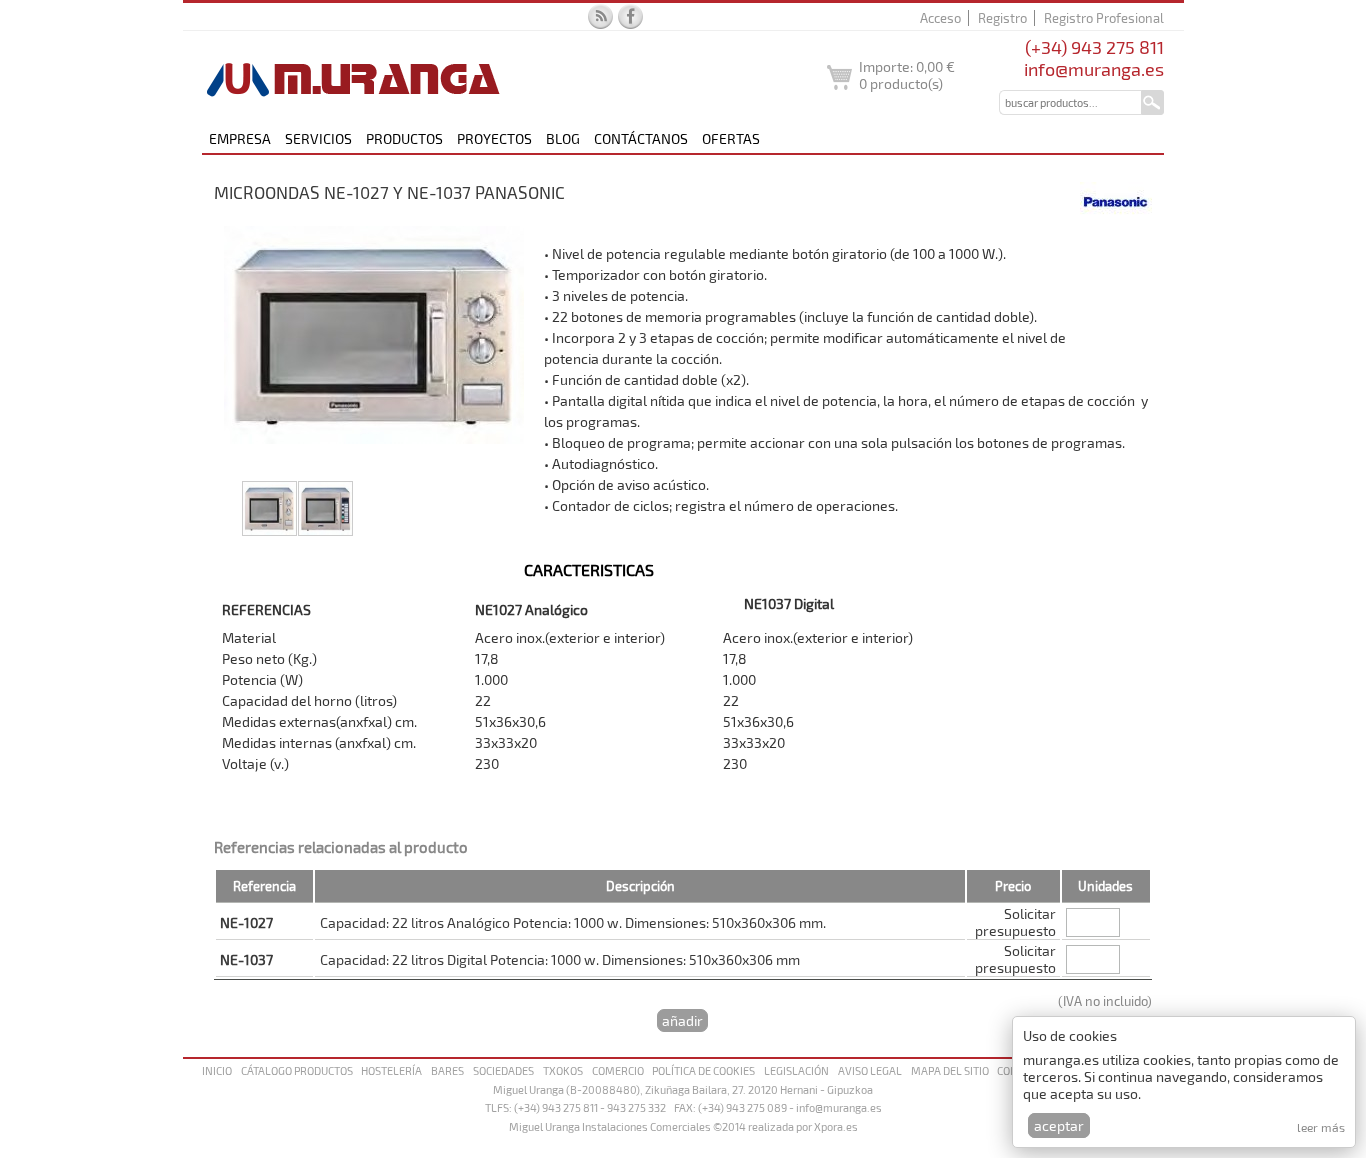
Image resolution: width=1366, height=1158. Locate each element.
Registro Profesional (1104, 18)
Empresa (240, 138)
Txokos (563, 1070)
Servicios (318, 138)
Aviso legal (870, 1070)
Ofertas (731, 138)
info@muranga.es (1094, 69)
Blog (563, 138)
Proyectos (494, 138)
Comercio (618, 1070)
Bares (447, 1070)
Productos (404, 138)
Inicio (217, 1070)
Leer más (1321, 1127)
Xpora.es (836, 1126)
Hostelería (391, 1070)
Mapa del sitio (950, 1070)
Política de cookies (703, 1070)
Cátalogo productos (297, 1070)
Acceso (940, 18)
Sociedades (503, 1070)
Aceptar (1059, 1125)
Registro (1002, 18)
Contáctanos (641, 138)
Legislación (796, 1070)
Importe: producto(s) (907, 75)
